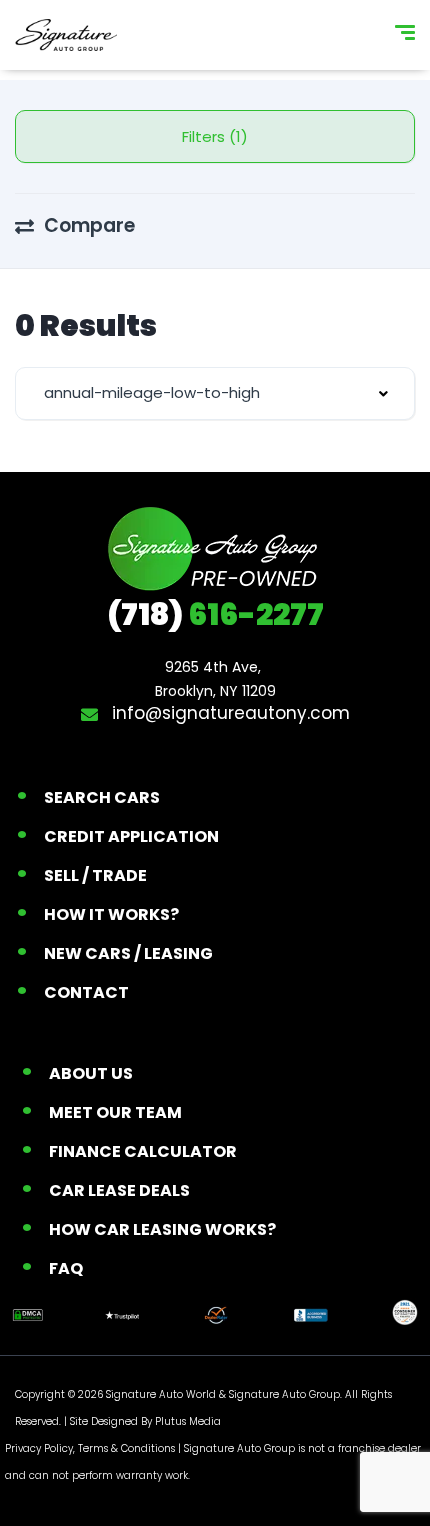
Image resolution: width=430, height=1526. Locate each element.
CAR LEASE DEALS (119, 1190)
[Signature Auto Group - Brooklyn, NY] (66, 35)
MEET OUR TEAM (115, 1112)
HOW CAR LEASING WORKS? (162, 1229)
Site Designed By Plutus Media (145, 1421)
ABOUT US (91, 1073)
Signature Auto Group (284, 1394)
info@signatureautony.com (228, 713)
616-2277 (215, 614)
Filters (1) (215, 136)
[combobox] (215, 393)
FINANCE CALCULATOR (143, 1151)
